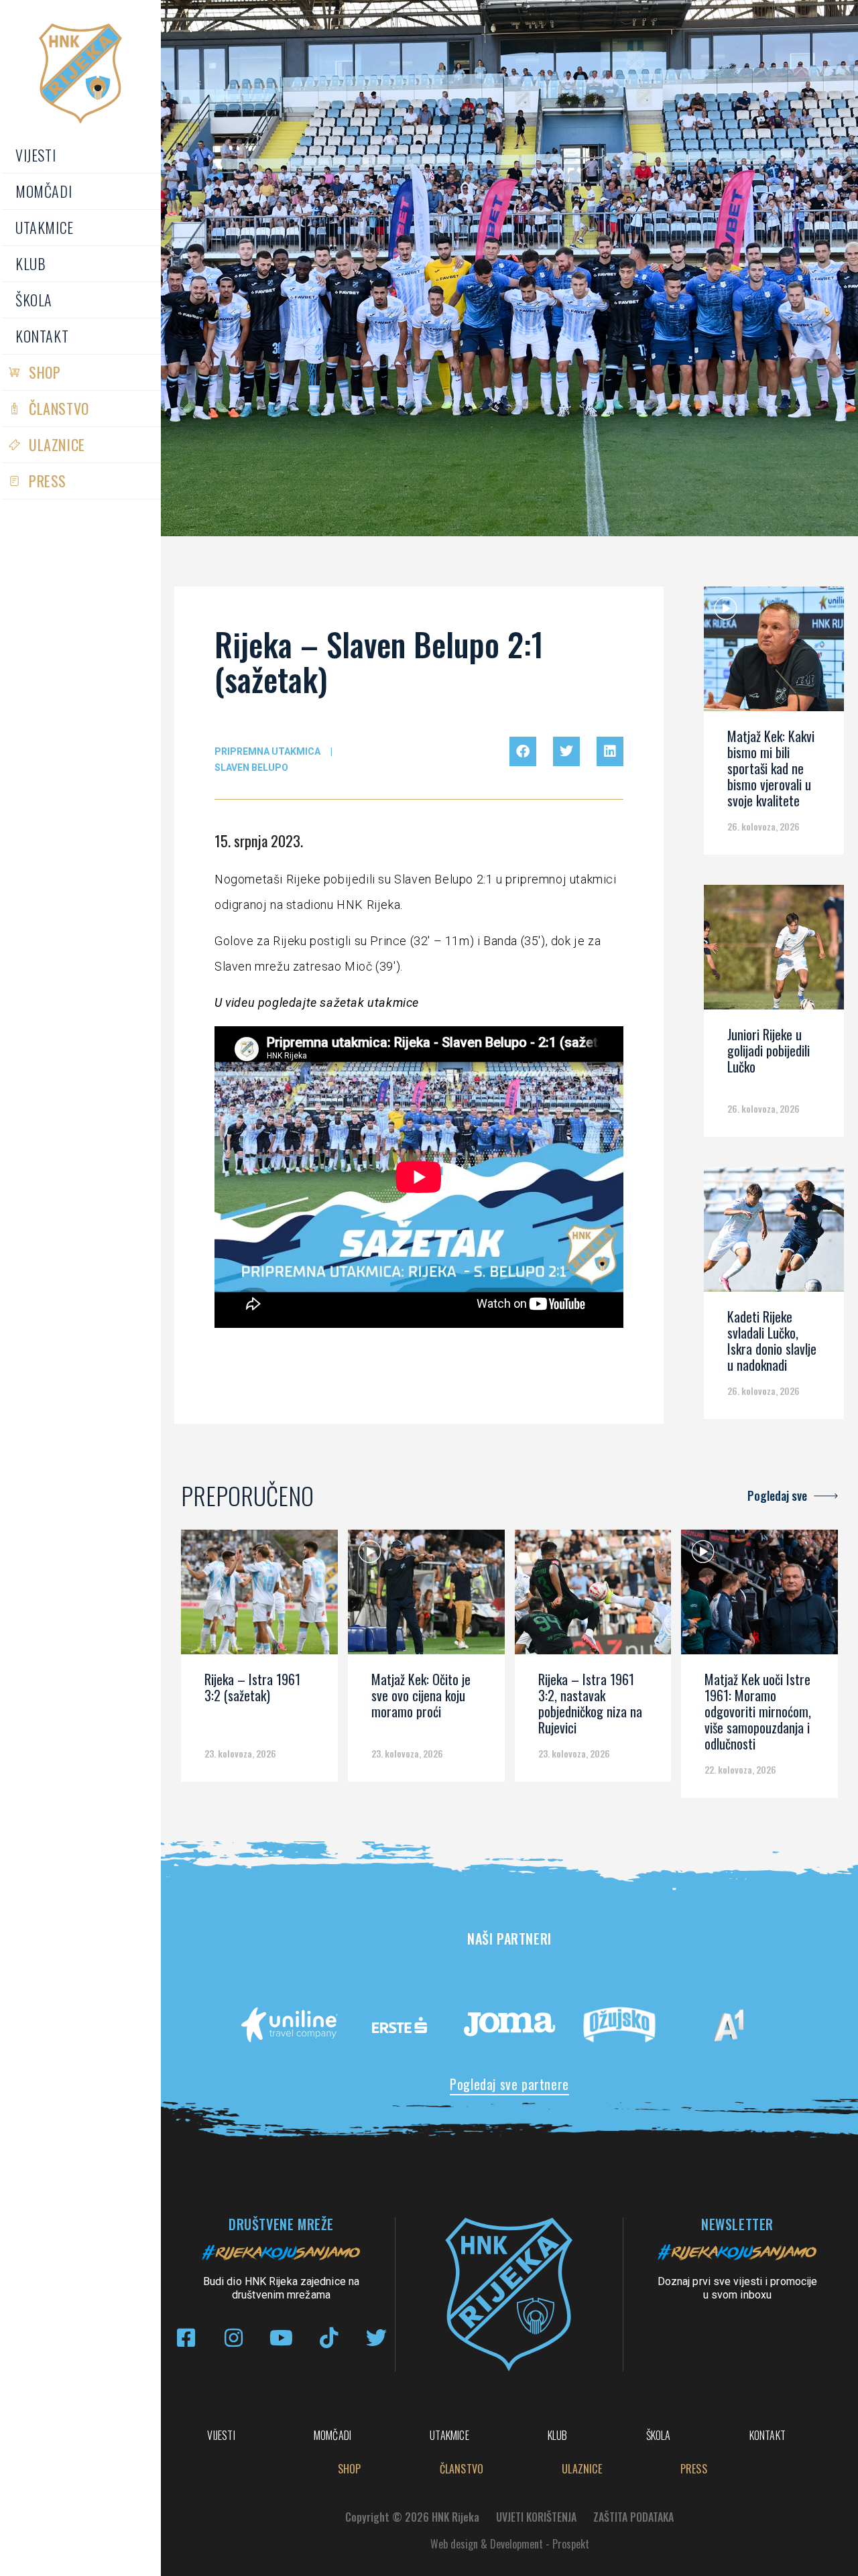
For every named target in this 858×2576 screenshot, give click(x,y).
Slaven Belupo (251, 768)
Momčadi (44, 191)
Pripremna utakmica (267, 751)
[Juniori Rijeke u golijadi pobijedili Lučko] (774, 952)
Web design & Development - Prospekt (510, 2544)
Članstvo (59, 408)
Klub (30, 263)
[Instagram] (234, 2338)
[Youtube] (281, 2338)
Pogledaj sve (777, 1495)
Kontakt (42, 336)
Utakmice (45, 227)
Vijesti (36, 155)
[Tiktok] (329, 2338)
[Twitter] (376, 2338)
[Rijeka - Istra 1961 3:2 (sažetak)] (259, 1597)
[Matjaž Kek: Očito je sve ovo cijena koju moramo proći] (426, 1597)
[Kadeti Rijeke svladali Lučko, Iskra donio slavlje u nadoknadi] (774, 1234)
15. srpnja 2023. (259, 841)
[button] (523, 751)
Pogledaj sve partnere (509, 2084)
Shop (45, 372)
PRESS (48, 481)
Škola (34, 300)
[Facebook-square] (186, 2338)
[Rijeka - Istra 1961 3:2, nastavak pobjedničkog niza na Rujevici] (593, 1597)
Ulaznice (57, 444)
